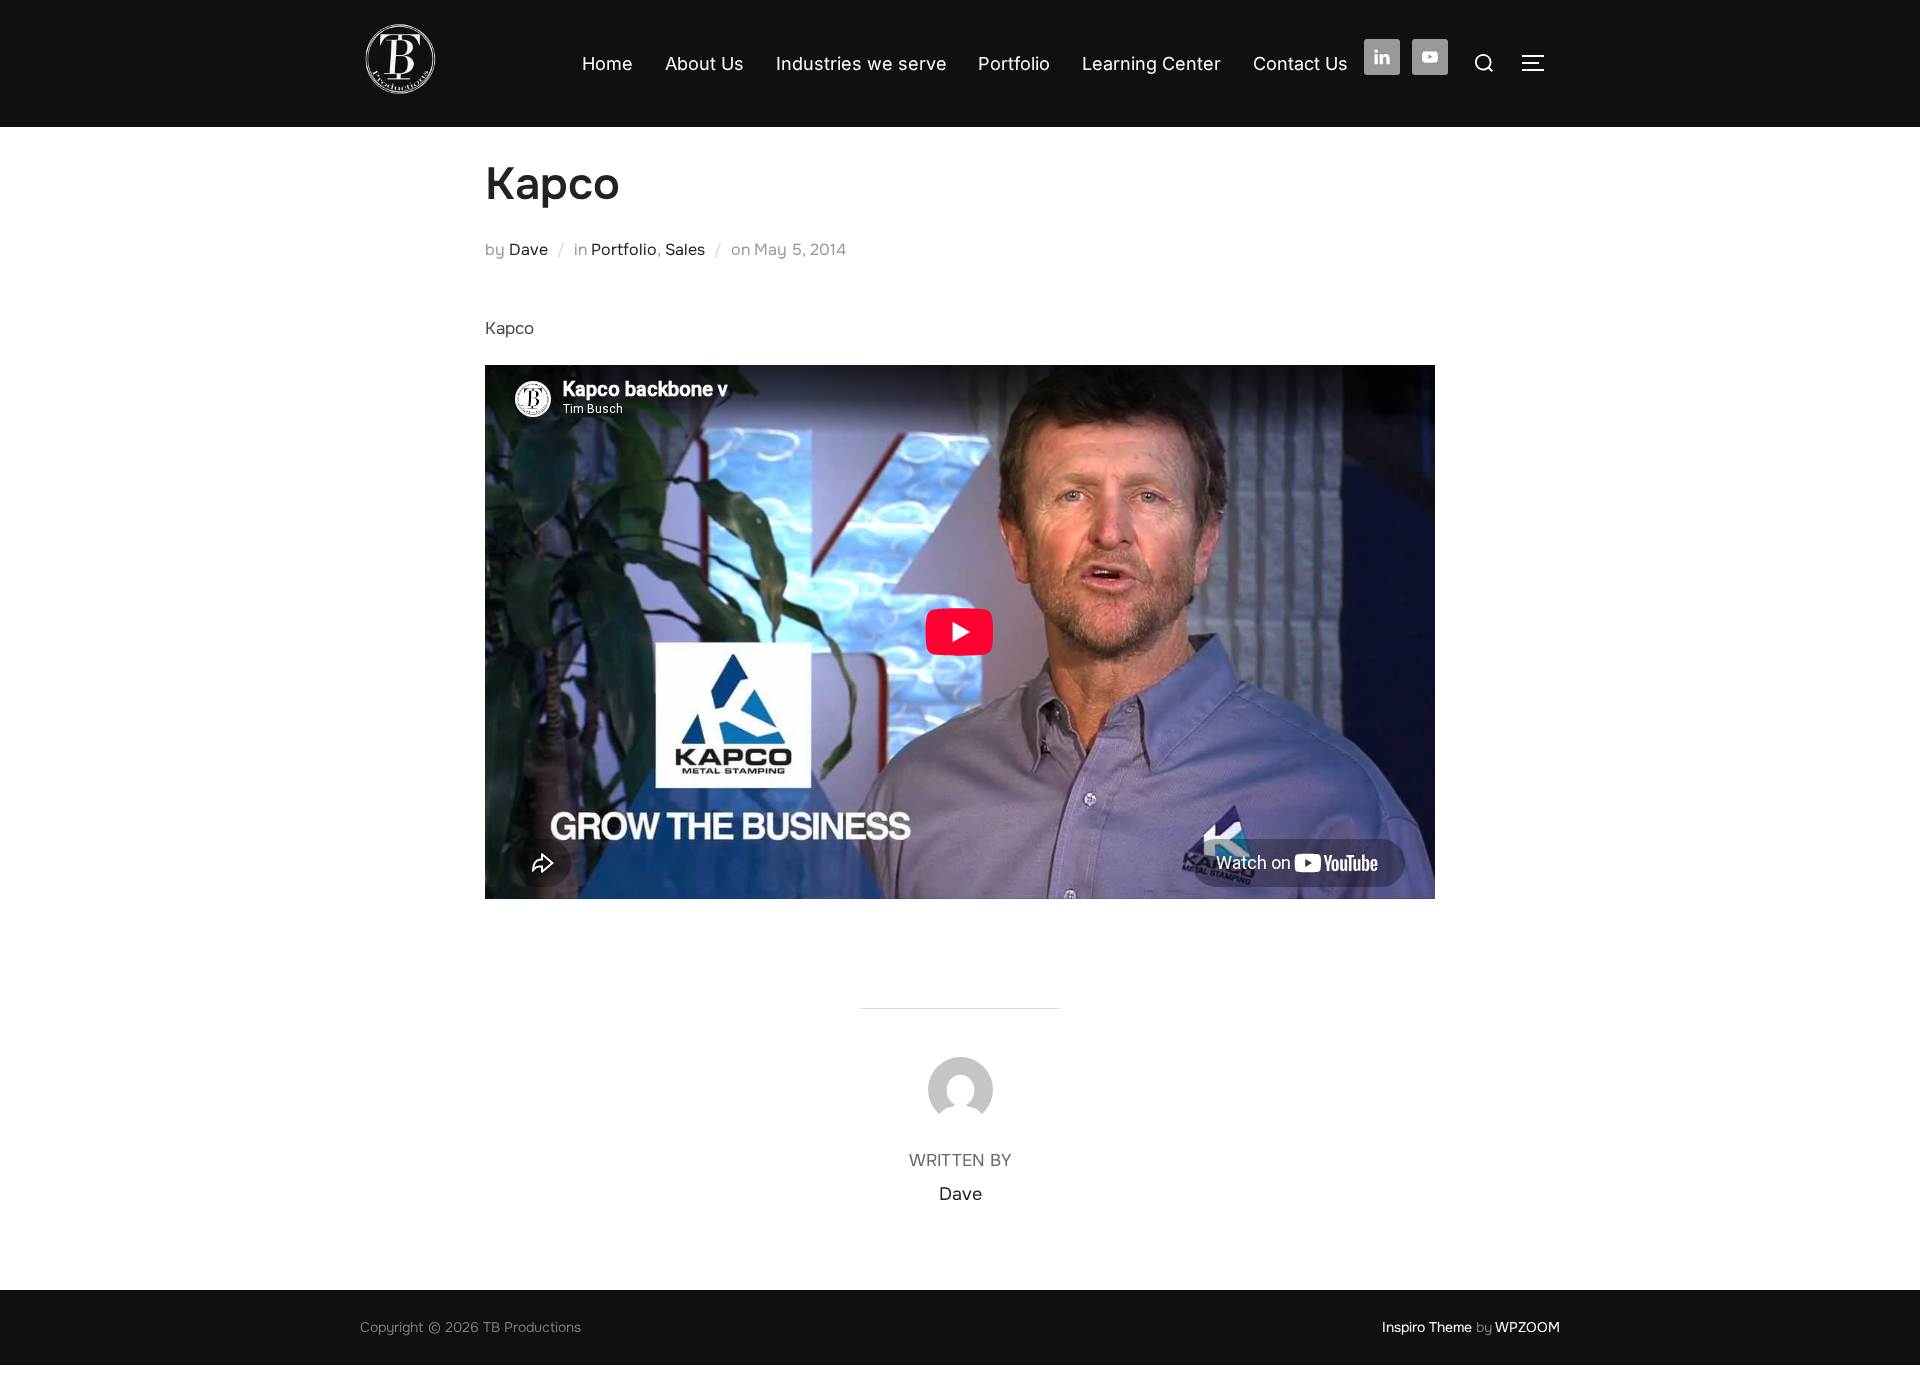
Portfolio (1014, 63)
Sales (685, 249)
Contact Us (1300, 63)
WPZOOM (1527, 1327)
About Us (704, 63)
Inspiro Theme (1427, 1327)
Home (607, 63)
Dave (528, 249)
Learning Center (1151, 63)
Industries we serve (861, 63)
